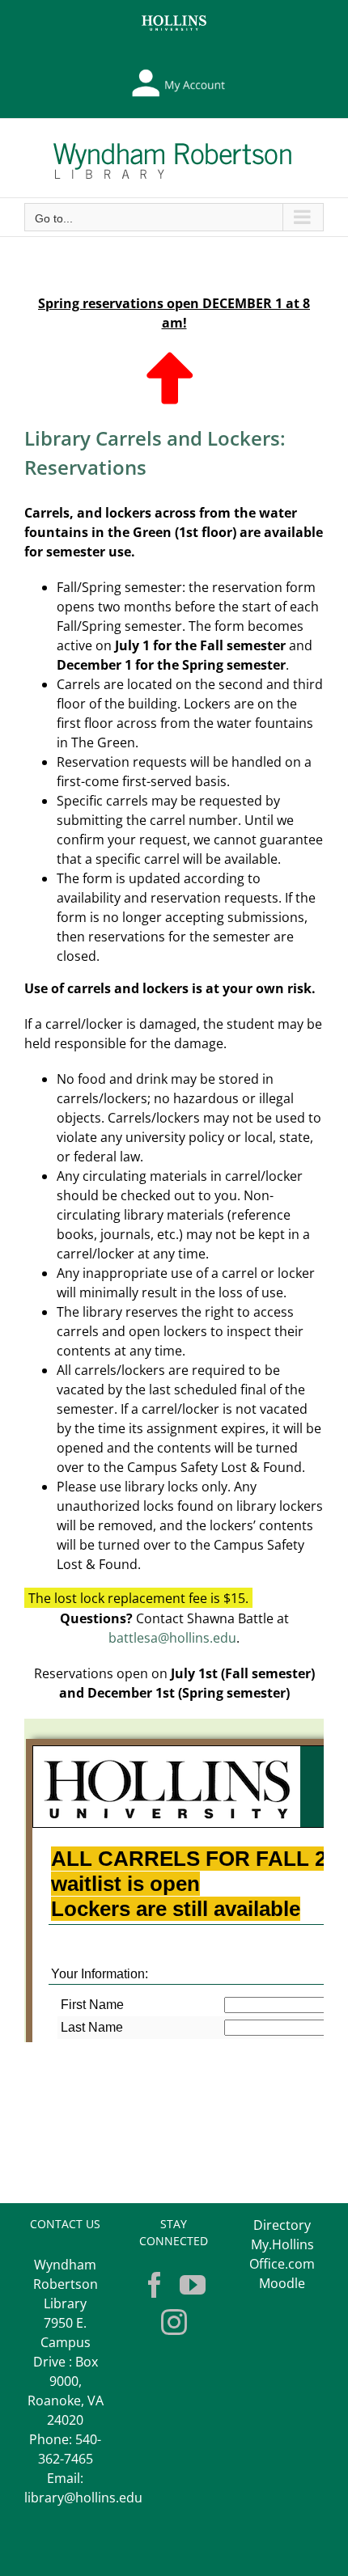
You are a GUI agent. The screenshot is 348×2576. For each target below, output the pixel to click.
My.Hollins (282, 2244)
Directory (282, 2225)
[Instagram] (174, 2322)
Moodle (282, 2283)
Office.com (282, 2264)
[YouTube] (193, 2285)
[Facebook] (155, 2285)
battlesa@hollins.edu (172, 1638)
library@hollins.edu (83, 2498)
